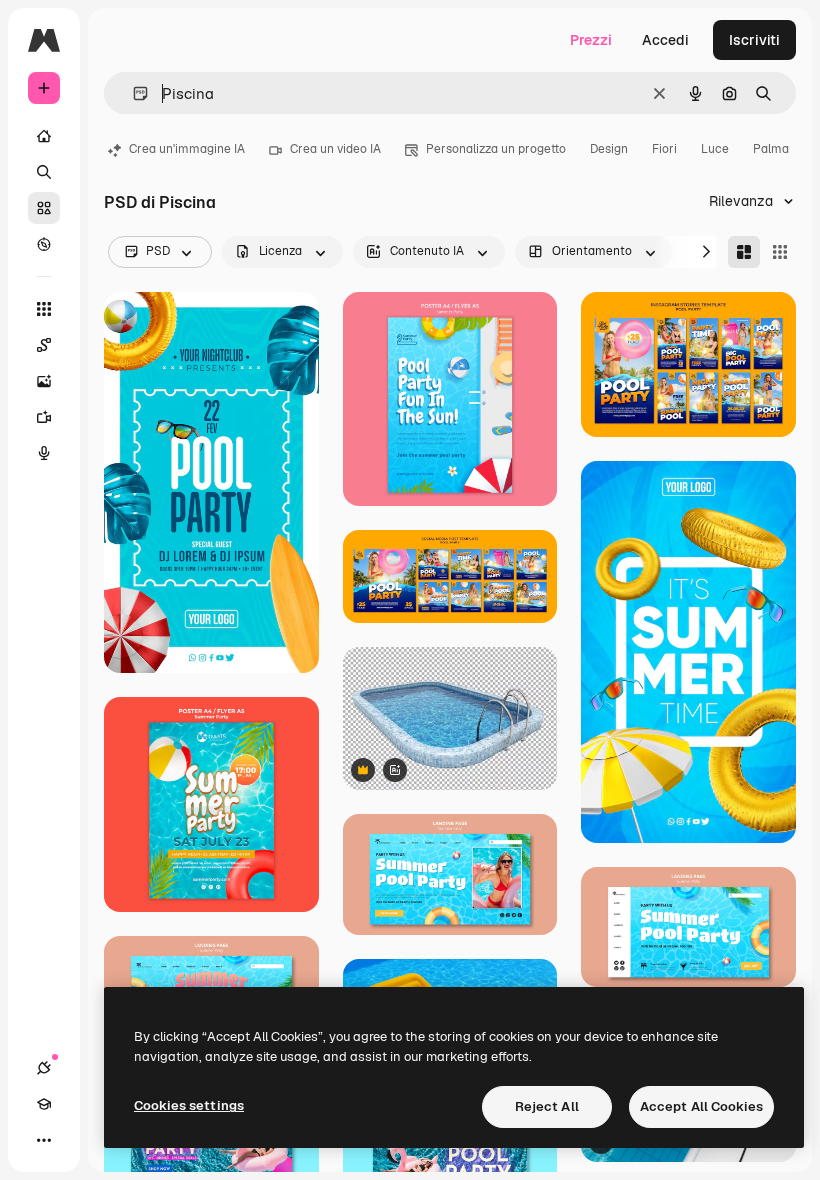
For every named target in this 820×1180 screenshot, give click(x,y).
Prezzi (591, 40)
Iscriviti (754, 40)
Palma (771, 149)
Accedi (665, 40)
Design (609, 149)
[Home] (44, 136)
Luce (715, 149)
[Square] (780, 252)
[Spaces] (44, 345)
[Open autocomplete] (132, 93)
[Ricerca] (44, 172)
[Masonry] (744, 252)
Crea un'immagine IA (187, 149)
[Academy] (44, 1104)
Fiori (664, 149)
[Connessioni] (44, 1068)
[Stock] (44, 208)
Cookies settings (189, 1105)
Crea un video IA (335, 149)
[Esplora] (44, 244)
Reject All (547, 1106)
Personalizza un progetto (496, 149)
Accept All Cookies (701, 1106)
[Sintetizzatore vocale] (44, 453)
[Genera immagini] (44, 381)
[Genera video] (44, 417)
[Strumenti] (44, 309)
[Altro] (44, 1140)
